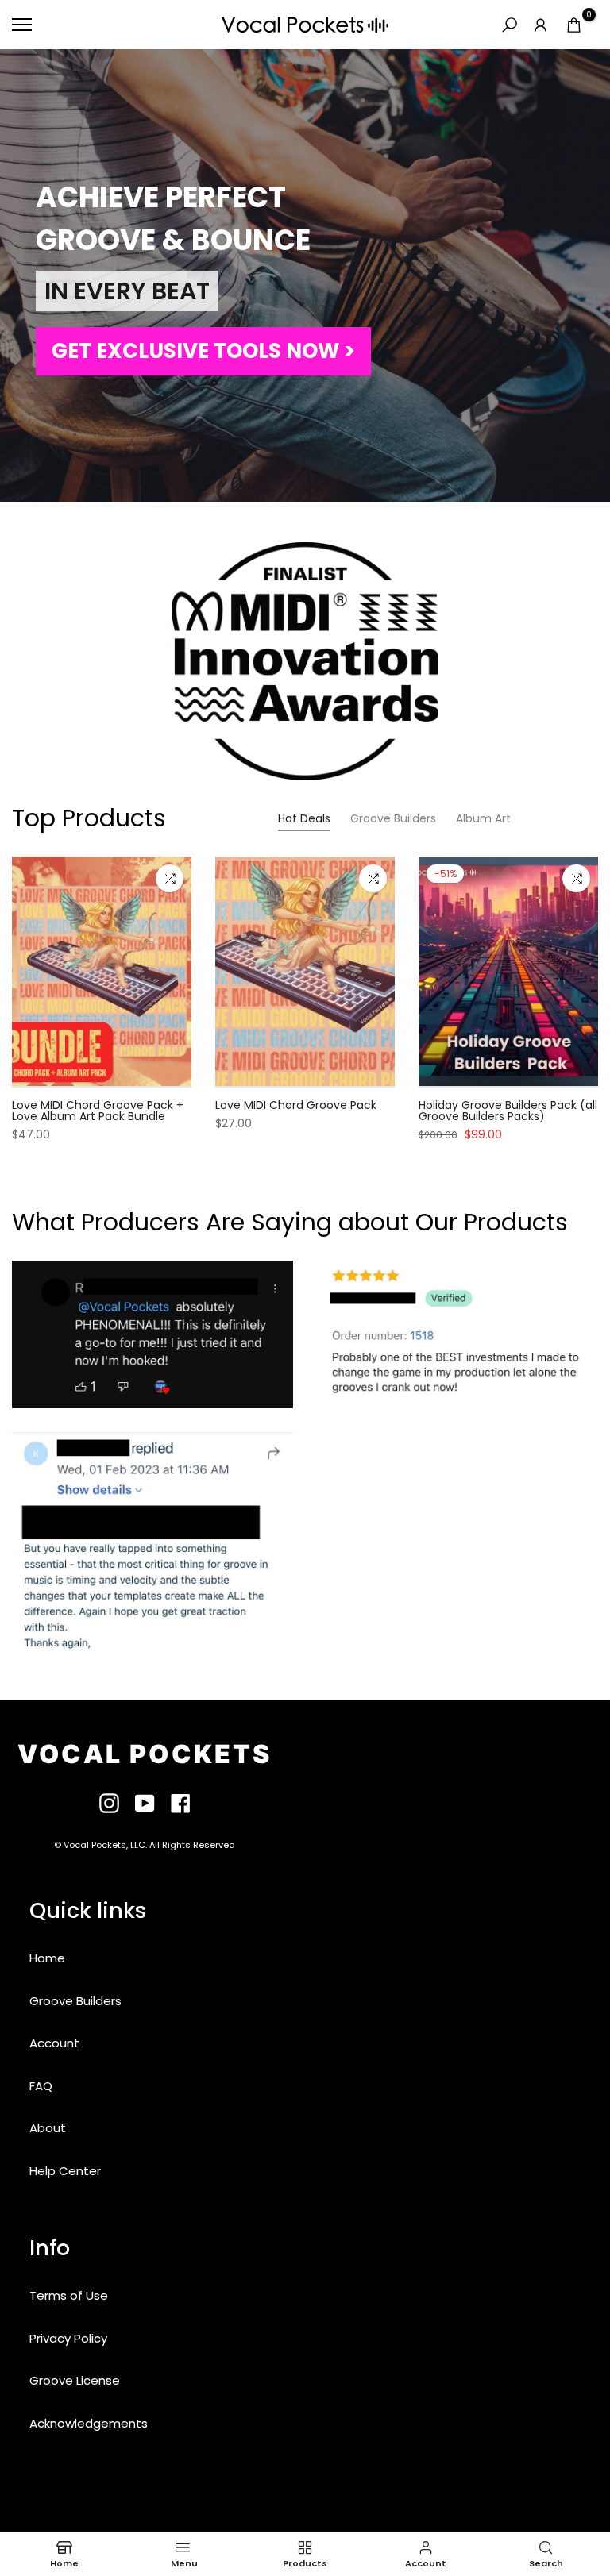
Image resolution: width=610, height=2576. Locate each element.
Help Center (65, 2171)
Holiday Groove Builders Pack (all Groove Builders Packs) (508, 1111)
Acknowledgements (89, 2423)
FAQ (41, 2086)
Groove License (75, 2380)
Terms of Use (69, 2295)
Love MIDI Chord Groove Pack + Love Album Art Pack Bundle (98, 1111)
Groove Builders (75, 2001)
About (48, 2128)
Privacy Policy (68, 2338)
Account (54, 2043)
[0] (574, 25)
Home (47, 1958)
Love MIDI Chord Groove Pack (296, 1105)
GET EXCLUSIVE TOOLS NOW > (203, 351)
